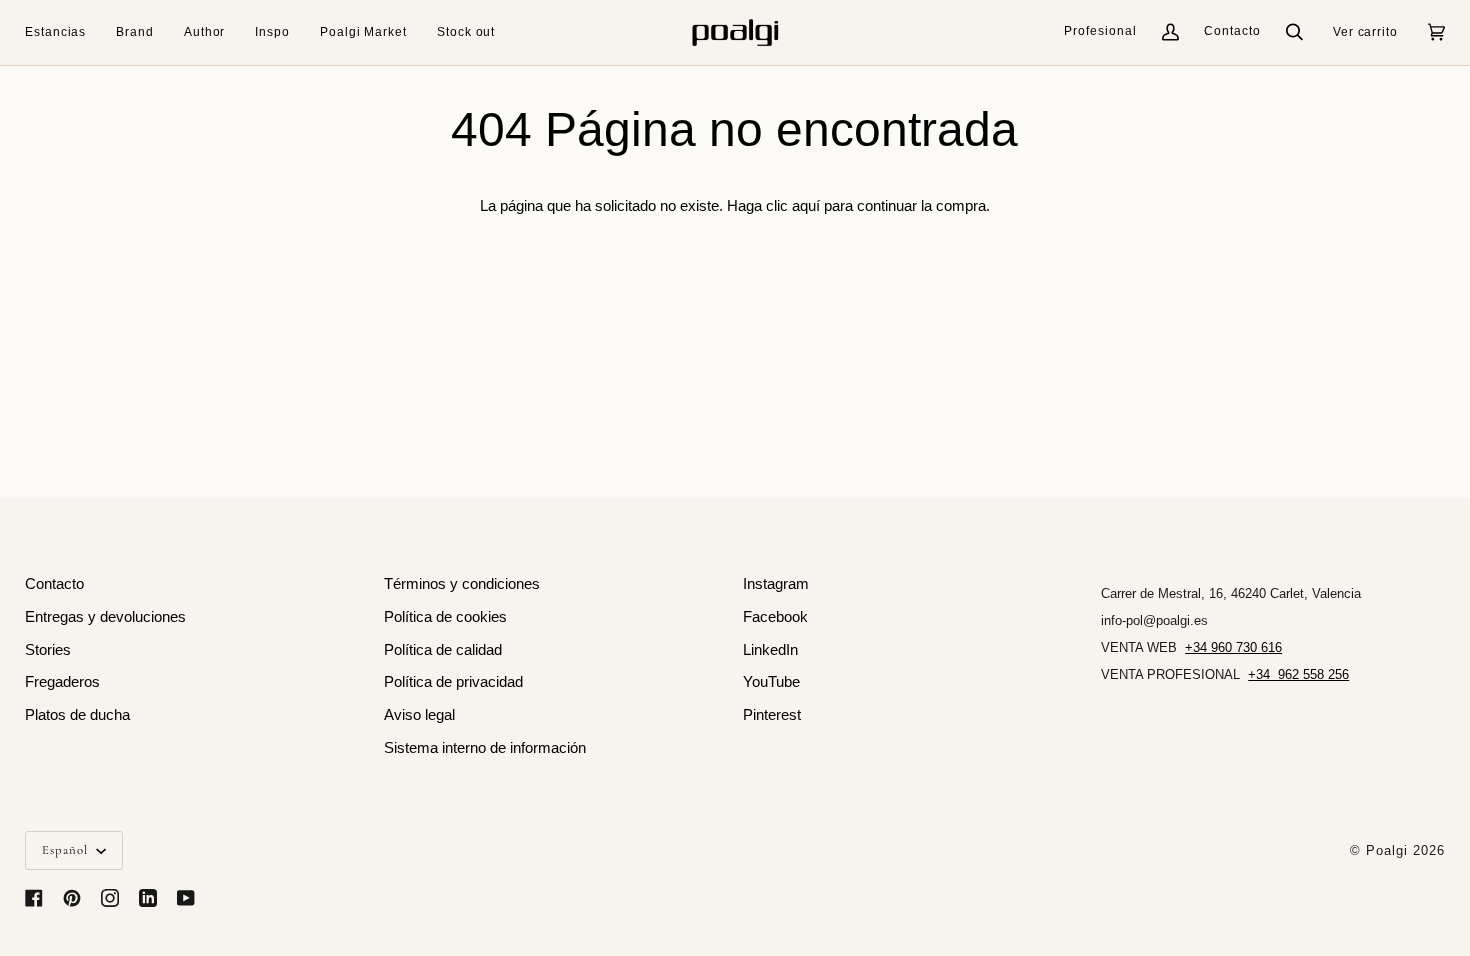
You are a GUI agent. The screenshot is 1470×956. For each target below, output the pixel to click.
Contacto (1232, 31)
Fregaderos (62, 682)
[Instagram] (110, 898)
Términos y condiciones (462, 584)
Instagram (776, 584)
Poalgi (1387, 850)
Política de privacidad (453, 682)
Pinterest (772, 715)
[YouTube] (186, 898)
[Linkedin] (148, 898)
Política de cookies (445, 617)
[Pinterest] (72, 898)
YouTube (771, 682)
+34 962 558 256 (1298, 674)
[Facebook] (34, 898)
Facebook (775, 617)
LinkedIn (770, 650)
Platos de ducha (77, 715)
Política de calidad (443, 650)
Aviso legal (419, 715)
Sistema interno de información (485, 748)
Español (67, 850)
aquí (806, 206)
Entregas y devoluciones (105, 617)
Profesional (1100, 31)
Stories (48, 650)
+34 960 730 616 (1233, 647)
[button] (63, 32)
